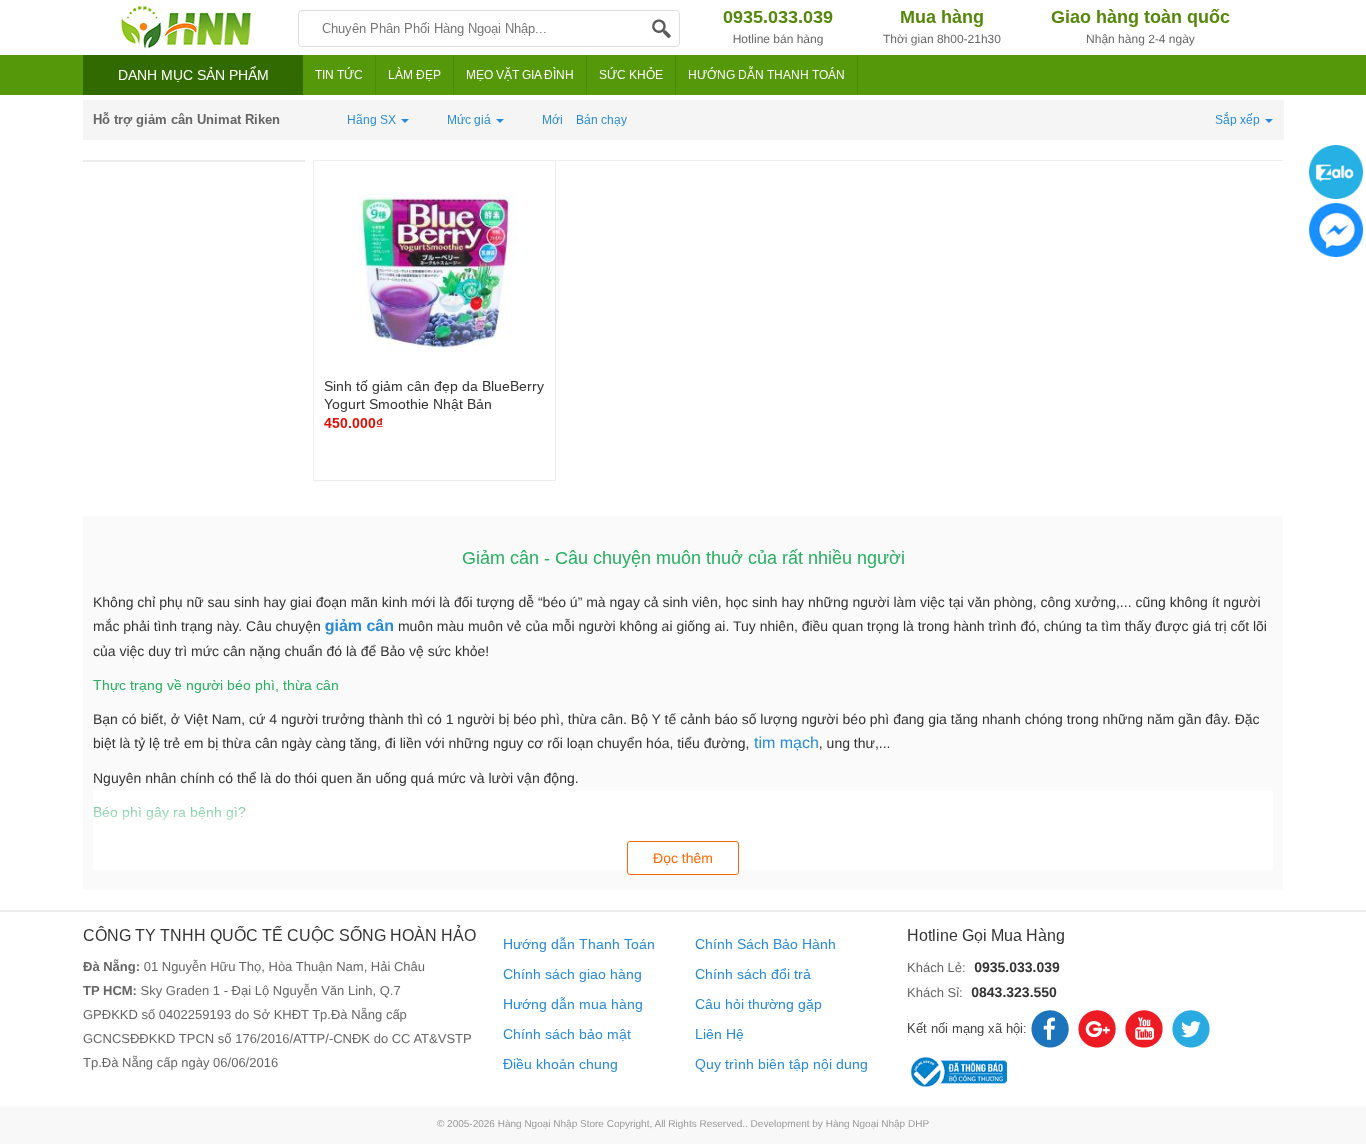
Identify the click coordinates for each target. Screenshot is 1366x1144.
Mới (552, 120)
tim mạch (784, 743)
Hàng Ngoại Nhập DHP (877, 1124)
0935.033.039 (1017, 967)
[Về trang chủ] (185, 27)
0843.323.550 (1014, 992)
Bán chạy (601, 120)
